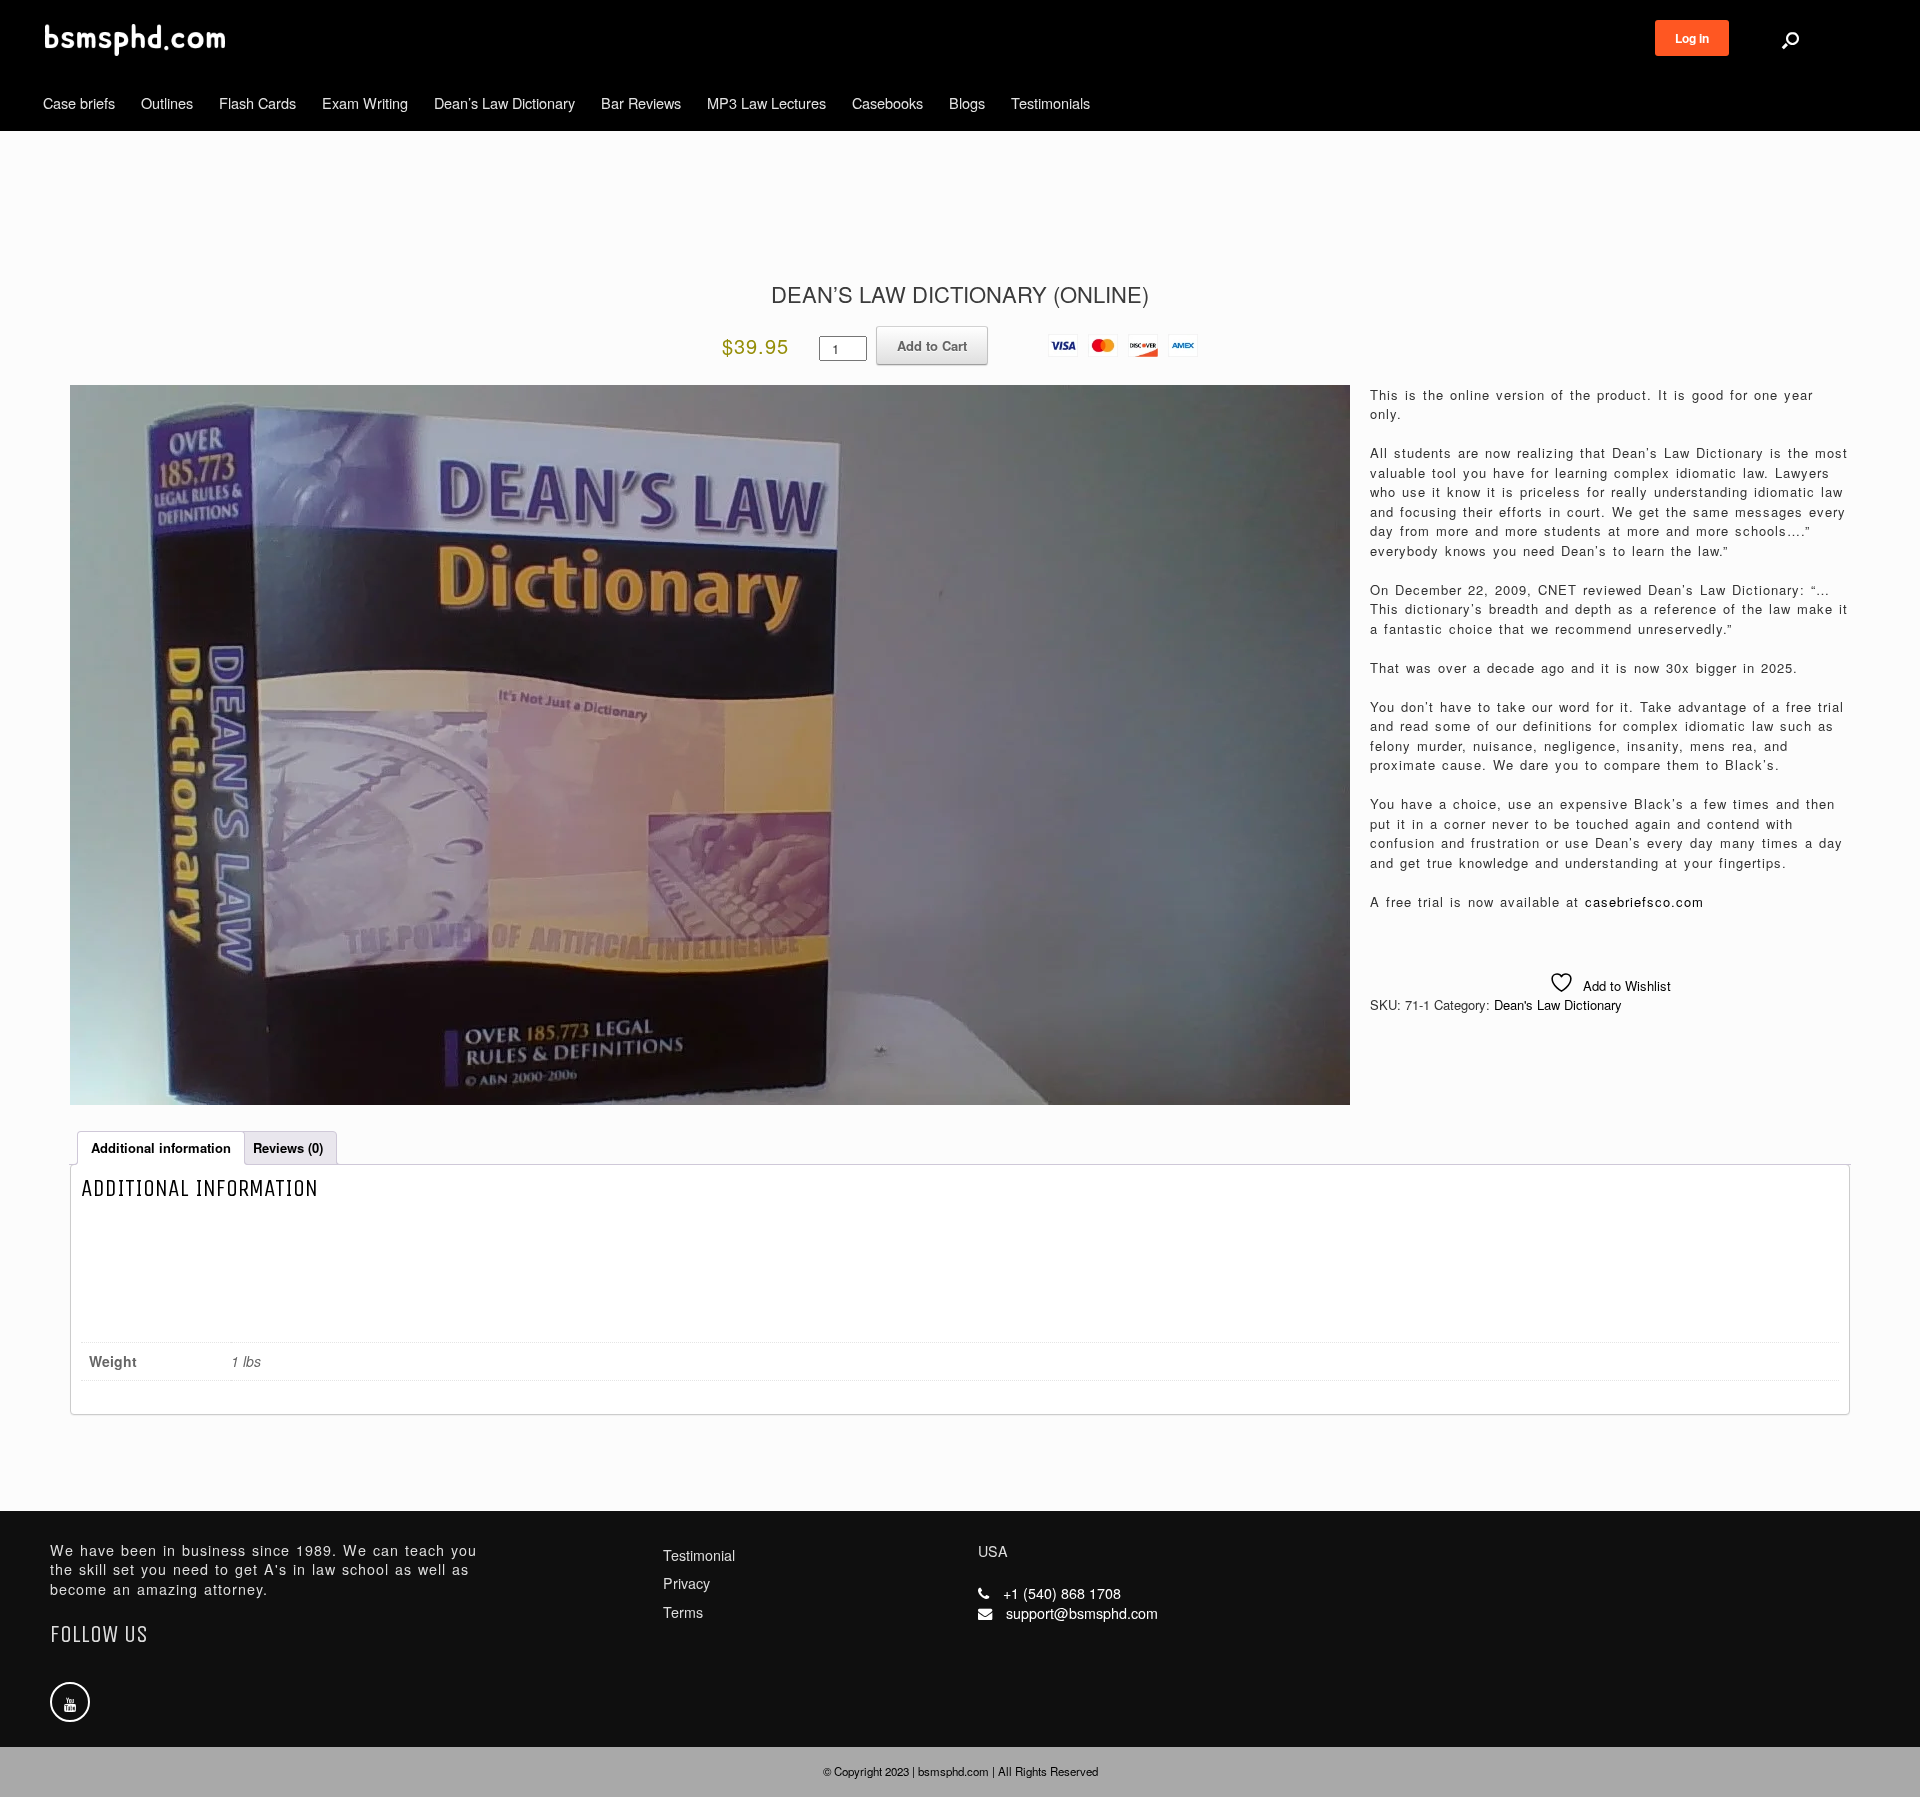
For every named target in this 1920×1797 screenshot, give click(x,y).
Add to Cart (932, 345)
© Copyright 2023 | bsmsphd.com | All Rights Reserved (960, 1771)
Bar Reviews (641, 102)
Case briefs (79, 102)
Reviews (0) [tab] (288, 1147)
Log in (1692, 38)
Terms (683, 1612)
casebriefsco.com (1644, 901)
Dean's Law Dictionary (1558, 1004)
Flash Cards (257, 102)
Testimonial (699, 1555)
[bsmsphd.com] (135, 40)
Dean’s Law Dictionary (504, 102)
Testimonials (1050, 102)
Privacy (686, 1583)
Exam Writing (365, 102)
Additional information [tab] (161, 1147)
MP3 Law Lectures (766, 102)
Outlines (167, 102)
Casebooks (887, 102)
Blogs (967, 102)
